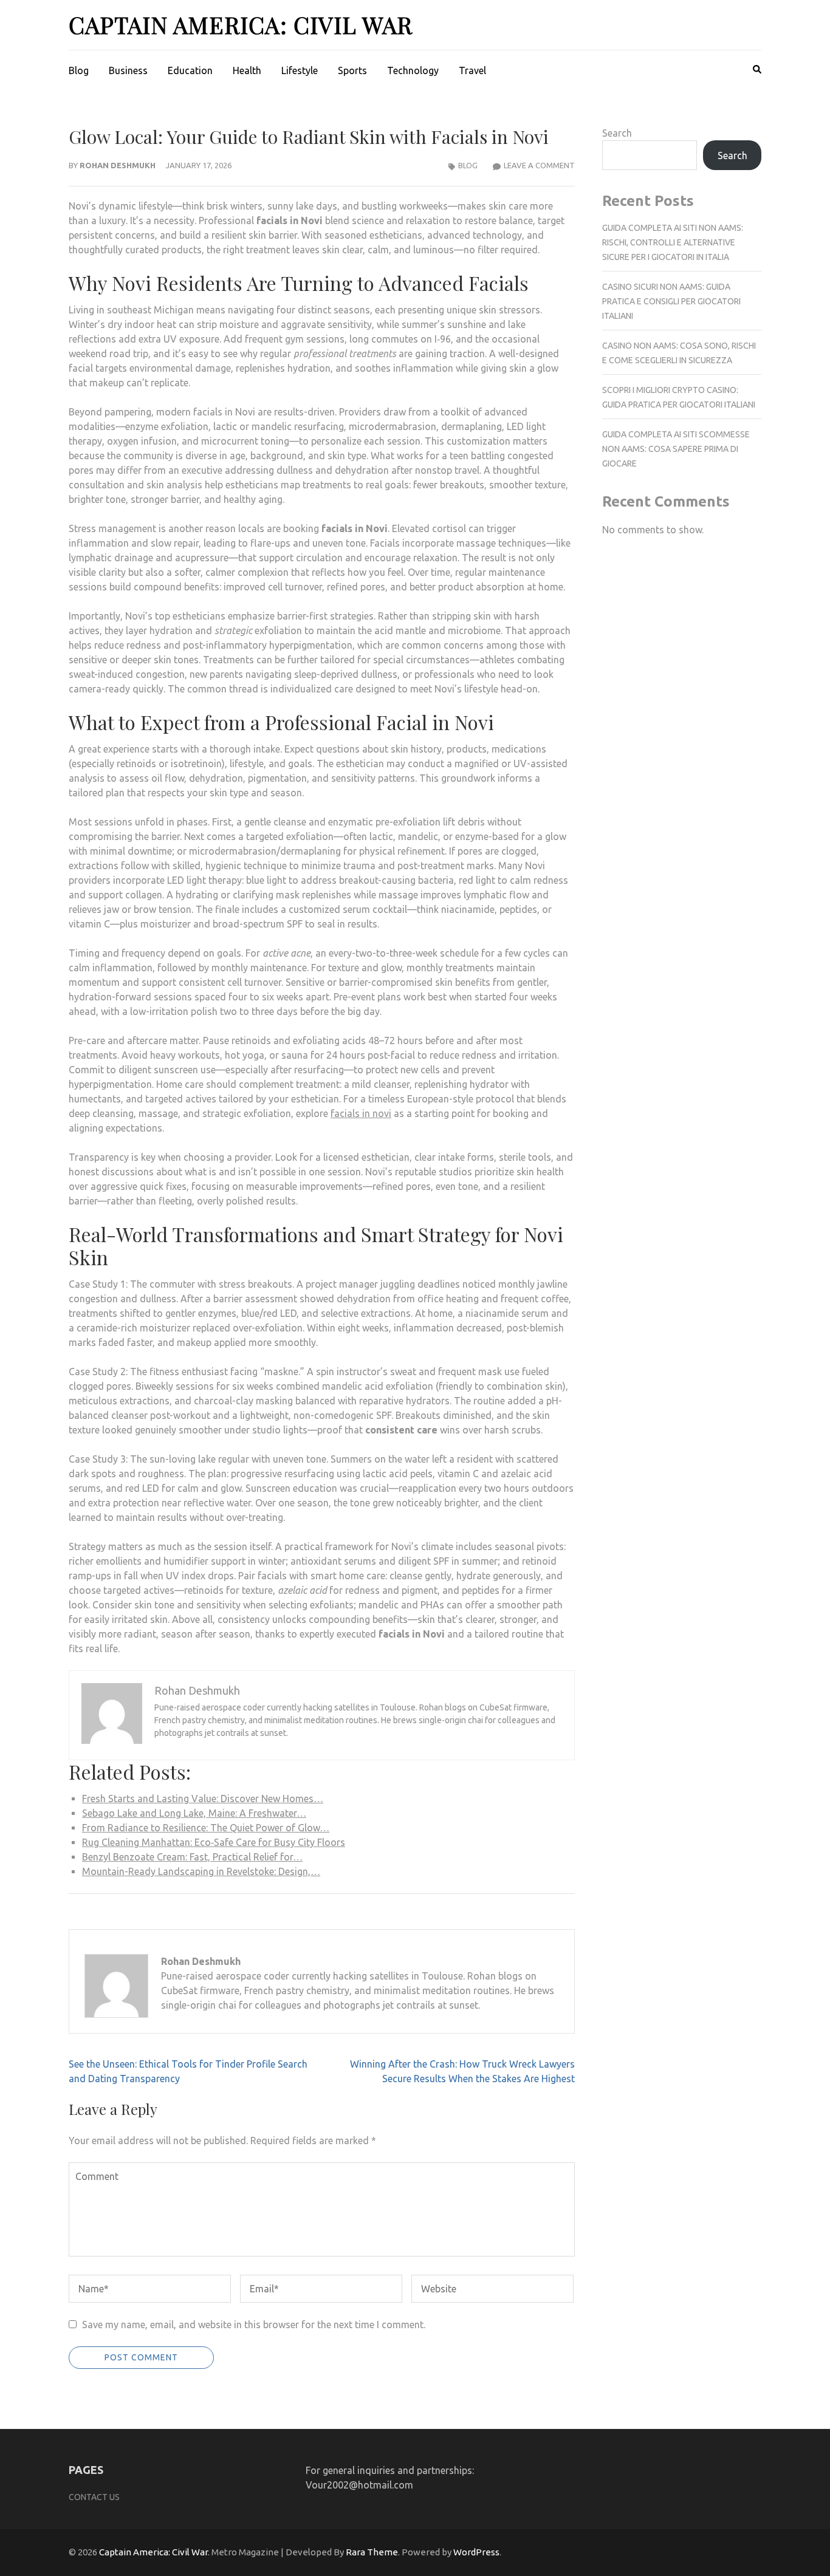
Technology (413, 70)
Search (617, 133)
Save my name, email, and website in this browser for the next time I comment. (254, 2325)
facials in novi (361, 1113)
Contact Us (94, 2497)
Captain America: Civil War (241, 25)
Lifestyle (300, 70)
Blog (79, 70)
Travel (472, 70)
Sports (352, 70)
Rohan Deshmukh (118, 165)
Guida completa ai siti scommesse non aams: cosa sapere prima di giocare (676, 449)
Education (190, 70)
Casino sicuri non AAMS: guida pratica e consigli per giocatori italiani (671, 301)
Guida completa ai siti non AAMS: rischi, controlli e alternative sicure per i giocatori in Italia (673, 242)
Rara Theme (372, 2552)
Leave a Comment (539, 165)
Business (128, 70)
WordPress (476, 2552)
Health (247, 70)
